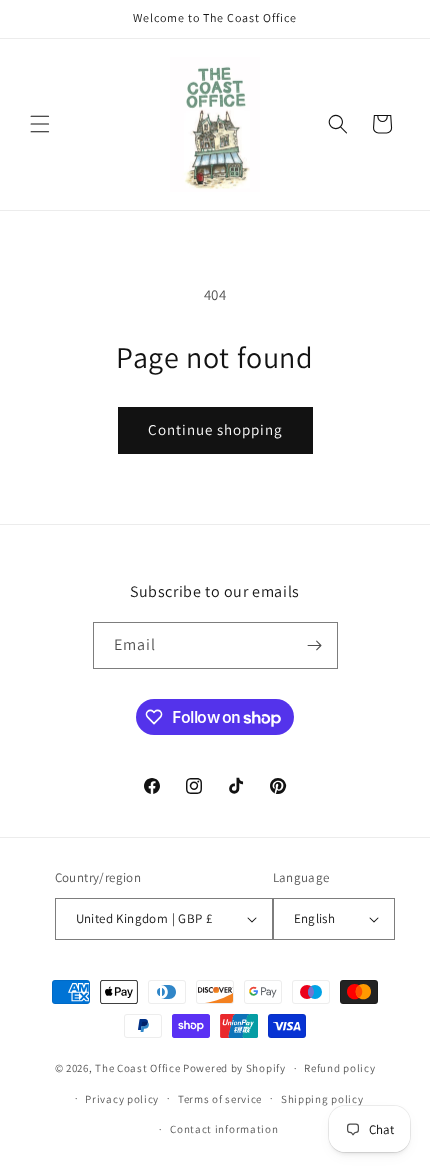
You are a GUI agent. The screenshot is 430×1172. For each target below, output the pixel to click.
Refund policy (339, 1068)
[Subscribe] (315, 645)
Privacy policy (122, 1099)
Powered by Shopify (234, 1068)
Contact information (224, 1129)
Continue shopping (215, 429)
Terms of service (220, 1099)
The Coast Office (137, 1068)
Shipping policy (322, 1099)
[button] (40, 124)
